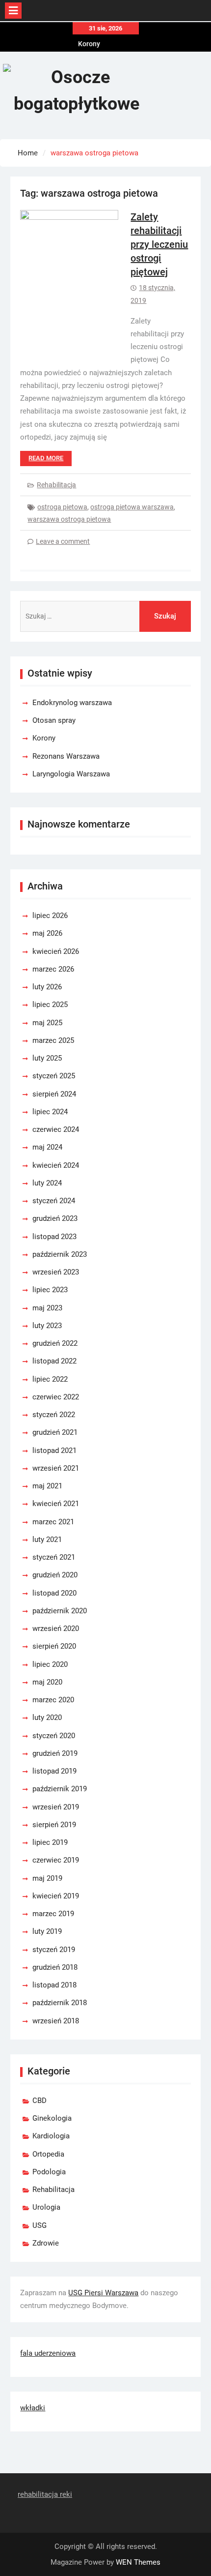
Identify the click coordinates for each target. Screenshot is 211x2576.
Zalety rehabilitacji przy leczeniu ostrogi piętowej (159, 244)
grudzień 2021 (55, 1432)
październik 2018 (60, 2003)
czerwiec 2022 (56, 1397)
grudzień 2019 (55, 1753)
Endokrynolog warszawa (72, 703)
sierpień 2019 (54, 1825)
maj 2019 (47, 1878)
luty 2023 (47, 1326)
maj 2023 (47, 1308)
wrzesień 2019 (56, 1807)
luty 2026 (47, 987)
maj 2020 (47, 1682)
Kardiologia (51, 2136)
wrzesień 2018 (56, 2021)
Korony (89, 44)
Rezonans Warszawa (66, 756)
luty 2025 (47, 1058)
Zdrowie (46, 2243)
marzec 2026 (53, 969)
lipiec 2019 (50, 1842)
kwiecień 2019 (56, 1896)
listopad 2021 (54, 1451)
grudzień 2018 (55, 1967)
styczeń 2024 (54, 1201)
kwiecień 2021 (56, 1504)
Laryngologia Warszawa (71, 774)
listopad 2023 (54, 1237)
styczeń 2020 (54, 1736)
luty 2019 (47, 1931)
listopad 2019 (54, 1771)
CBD (40, 2101)
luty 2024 (47, 1183)
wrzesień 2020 (56, 1629)
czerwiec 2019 (56, 1860)
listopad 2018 (54, 1985)
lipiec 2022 (50, 1379)
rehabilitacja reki (45, 2494)
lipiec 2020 (50, 1664)
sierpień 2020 (54, 1646)
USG (40, 2225)
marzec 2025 (53, 1040)
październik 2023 (60, 1254)
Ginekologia (52, 2118)
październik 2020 (60, 1611)
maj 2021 (47, 1486)
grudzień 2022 (55, 1343)
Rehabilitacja (56, 485)
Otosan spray (54, 720)
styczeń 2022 (54, 1415)
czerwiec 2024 (56, 1129)
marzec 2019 (53, 1914)
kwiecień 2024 (56, 1165)
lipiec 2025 (50, 1005)
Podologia (49, 2172)
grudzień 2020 (55, 1575)
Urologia (46, 2207)
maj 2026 (47, 933)
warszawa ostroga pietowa (69, 519)
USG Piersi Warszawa (103, 2293)
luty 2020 (47, 1717)
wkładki (33, 2408)
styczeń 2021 (54, 1557)
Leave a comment (63, 541)
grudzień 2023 (55, 1218)
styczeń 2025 (54, 1076)
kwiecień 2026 (56, 951)
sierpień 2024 (54, 1094)
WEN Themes (138, 2562)
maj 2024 (47, 1147)
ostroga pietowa (62, 507)
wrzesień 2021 (56, 1468)
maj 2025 (47, 1023)
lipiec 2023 (50, 1290)
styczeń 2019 (54, 1950)
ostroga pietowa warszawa (132, 507)
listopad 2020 (54, 1593)
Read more (46, 458)
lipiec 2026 (50, 916)
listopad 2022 (54, 1361)
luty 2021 (47, 1540)
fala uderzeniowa (48, 2353)
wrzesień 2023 (56, 1272)
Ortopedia (48, 2154)
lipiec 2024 (50, 1112)
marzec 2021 (53, 1522)
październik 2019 (60, 1789)
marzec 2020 (53, 1700)
